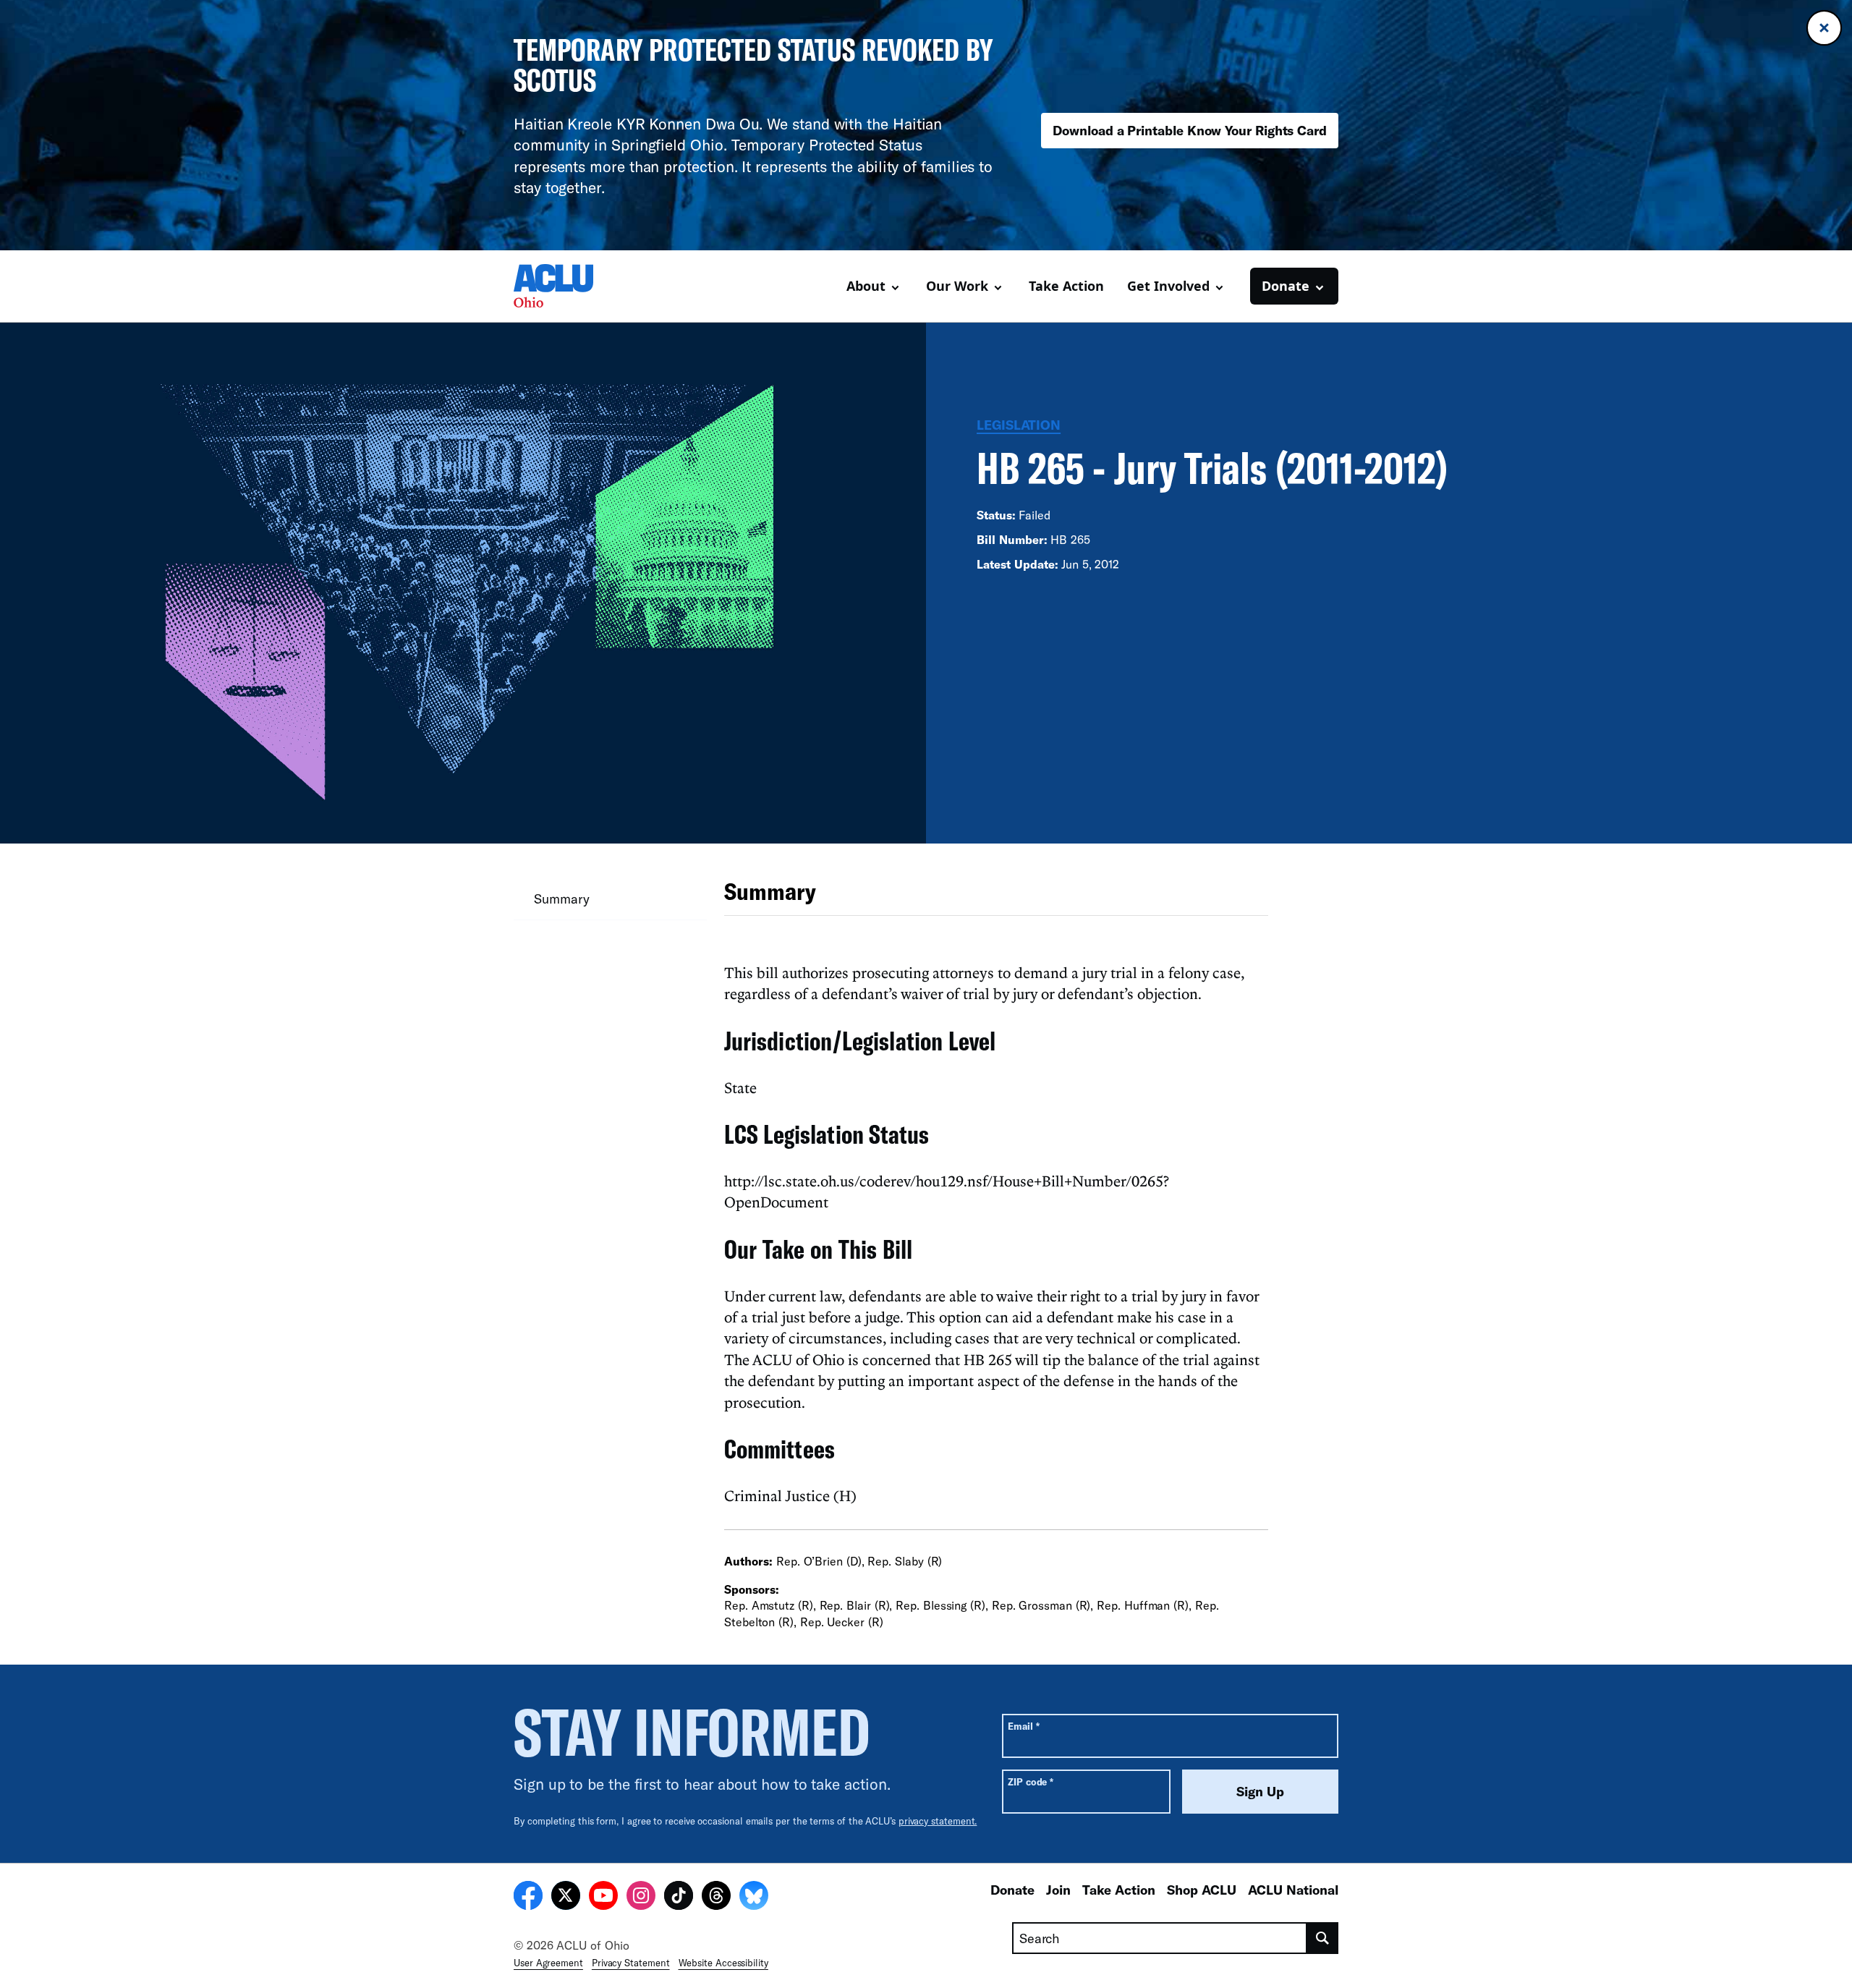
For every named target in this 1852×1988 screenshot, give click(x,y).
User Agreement (548, 1963)
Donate (1012, 1890)
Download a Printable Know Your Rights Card (1190, 130)
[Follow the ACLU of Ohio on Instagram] (641, 1898)
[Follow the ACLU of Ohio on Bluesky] (754, 1898)
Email (1023, 1726)
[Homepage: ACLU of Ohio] (564, 286)
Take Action (1066, 286)
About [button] (866, 286)
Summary (561, 899)
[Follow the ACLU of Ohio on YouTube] (603, 1898)
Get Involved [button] (1168, 286)
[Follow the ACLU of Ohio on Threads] (716, 1898)
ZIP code (1031, 1781)
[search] (1323, 1938)
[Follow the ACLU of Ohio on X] (566, 1898)
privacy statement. (938, 1821)
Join (1058, 1890)
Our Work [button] (957, 286)
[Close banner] (1824, 28)
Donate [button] (1286, 286)
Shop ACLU (1202, 1890)
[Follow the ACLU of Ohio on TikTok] (679, 1898)
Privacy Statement (631, 1963)
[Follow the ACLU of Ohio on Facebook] (528, 1898)
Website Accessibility (723, 1963)
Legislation (1019, 425)
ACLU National (1293, 1890)
